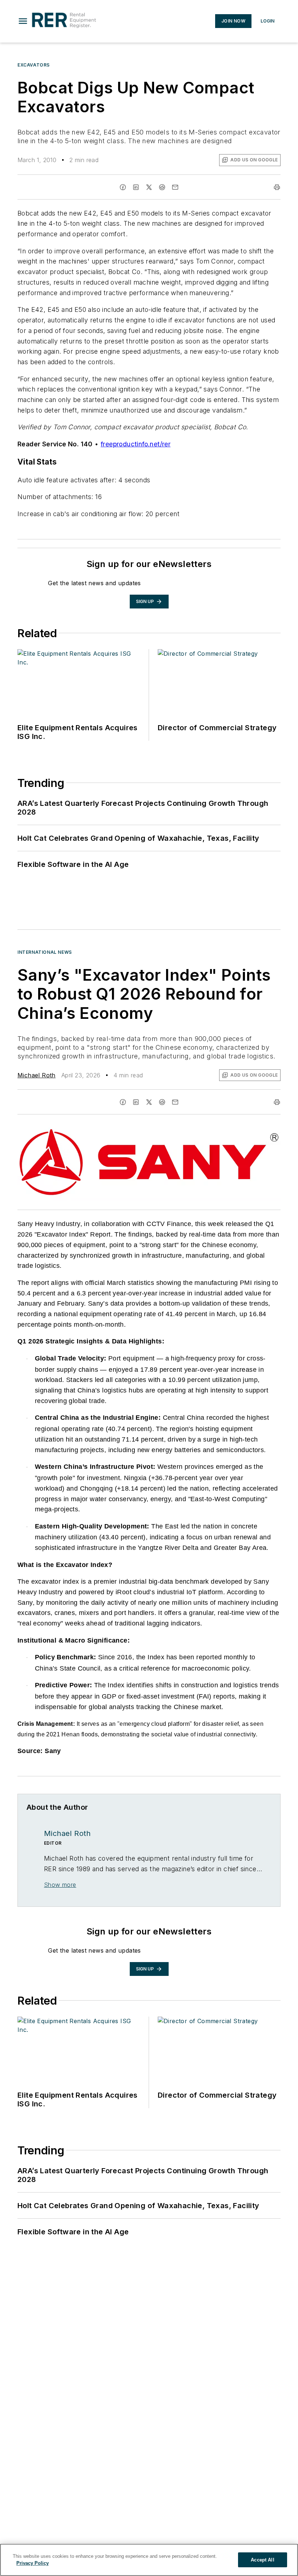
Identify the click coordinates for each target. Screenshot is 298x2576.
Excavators (34, 65)
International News (45, 952)
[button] (23, 21)
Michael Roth (37, 1075)
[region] (149, 2560)
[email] (175, 187)
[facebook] (123, 187)
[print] (277, 187)
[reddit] (162, 187)
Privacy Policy (33, 2563)
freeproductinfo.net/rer (136, 444)
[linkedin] (136, 187)
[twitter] (149, 187)
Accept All (262, 2560)
